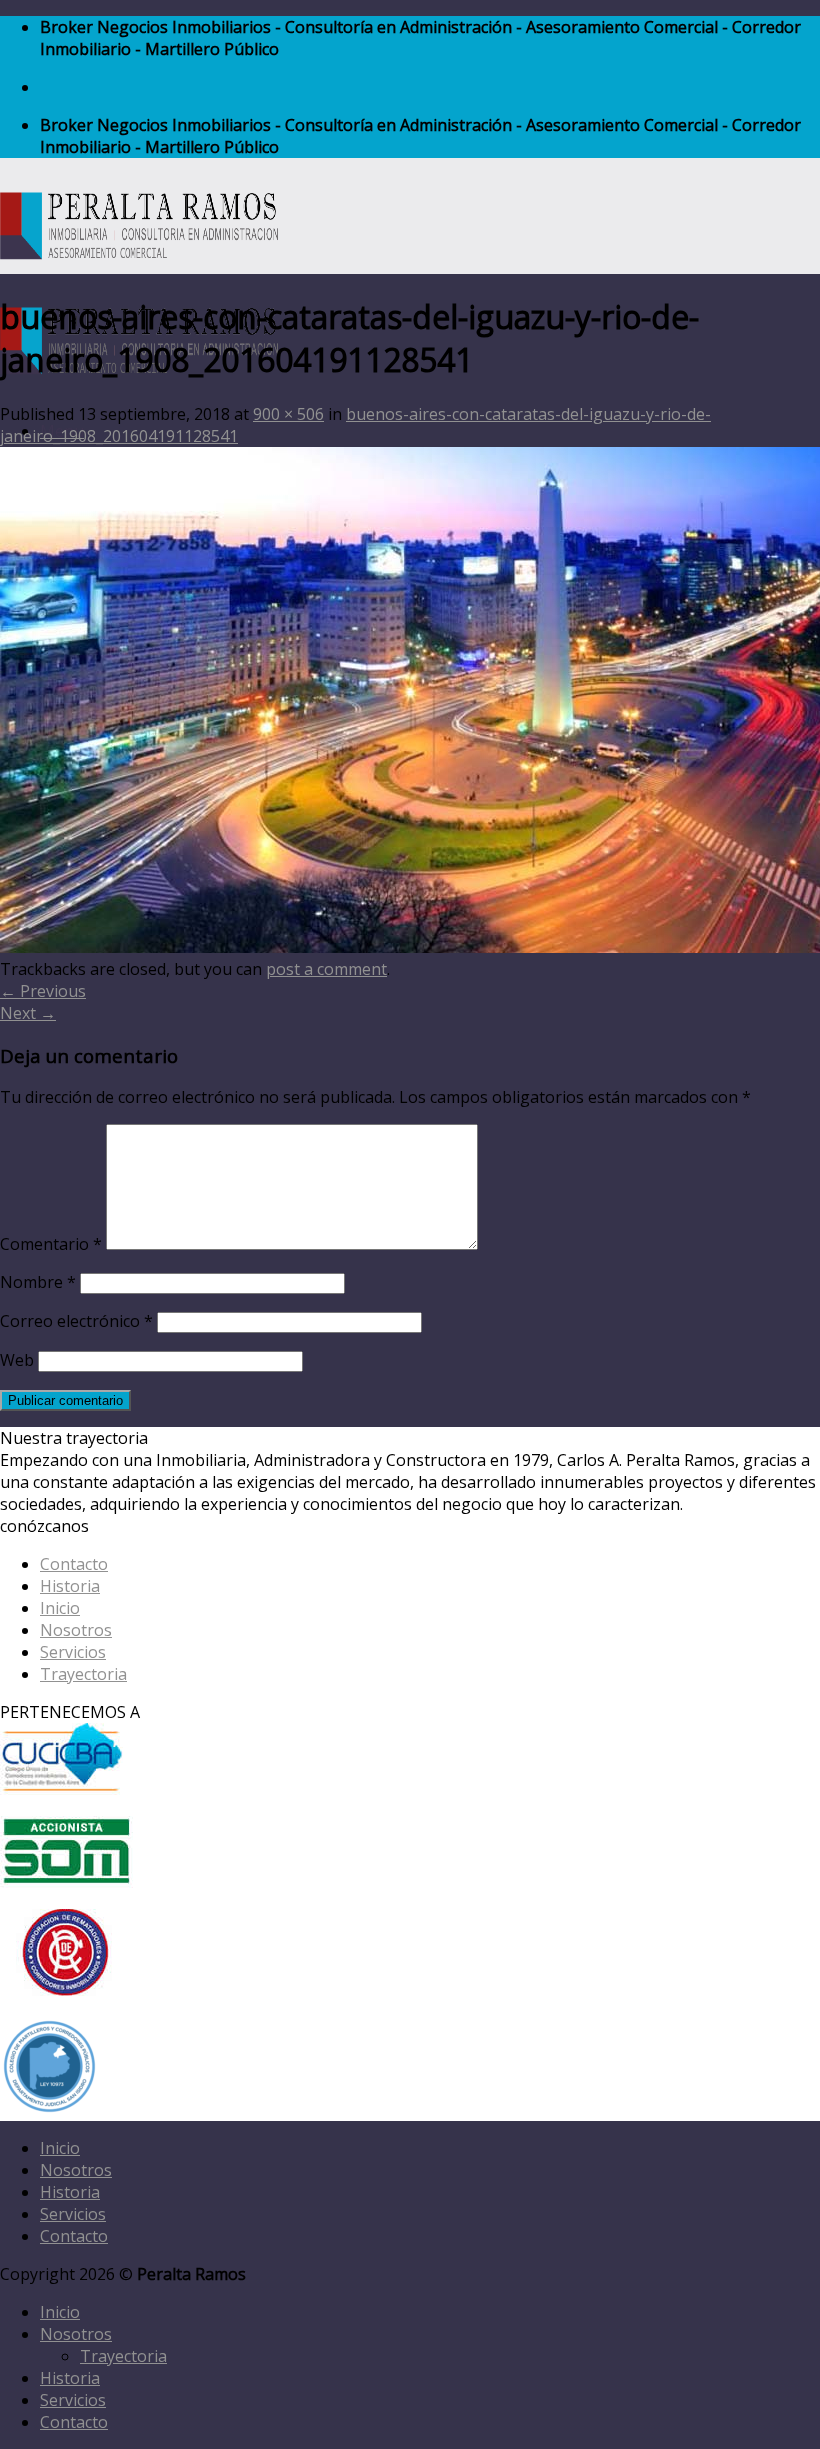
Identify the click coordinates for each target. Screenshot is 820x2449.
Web (17, 1360)
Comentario (51, 1244)
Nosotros (76, 1630)
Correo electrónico (76, 1321)
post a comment (326, 969)
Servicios (73, 1652)
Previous (43, 991)
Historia (70, 1586)
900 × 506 (288, 414)
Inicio (60, 1608)
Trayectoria (83, 1674)
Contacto (74, 1564)
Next (28, 1013)
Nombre (38, 1282)
